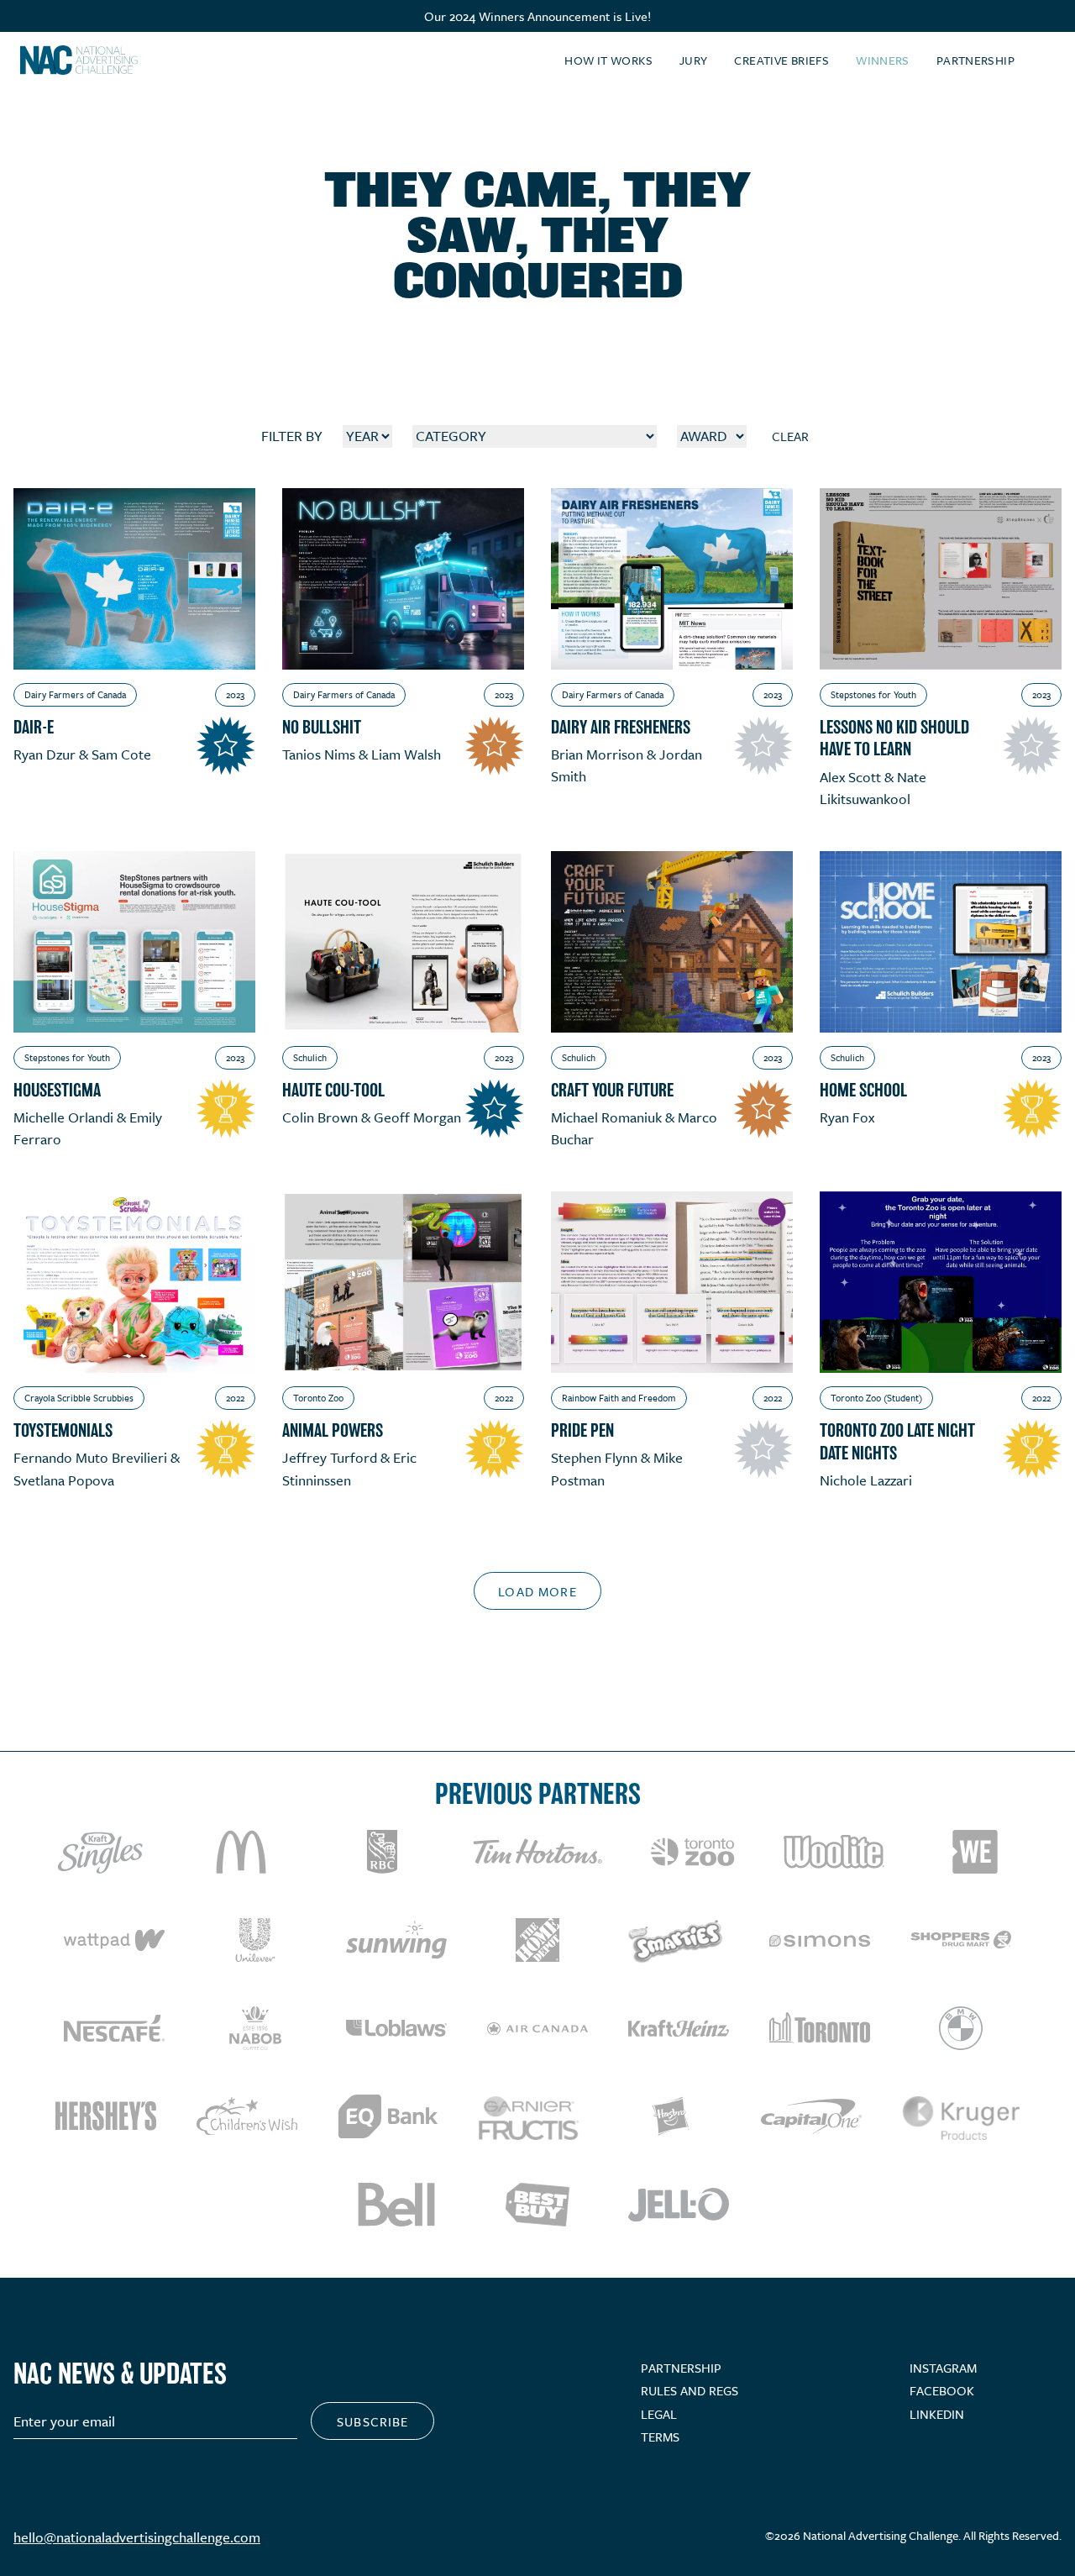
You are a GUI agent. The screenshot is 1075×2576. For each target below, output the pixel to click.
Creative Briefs (781, 60)
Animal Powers (333, 1430)
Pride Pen (582, 1430)
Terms (660, 2437)
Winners (883, 60)
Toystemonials (63, 1430)
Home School (863, 1090)
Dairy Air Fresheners (621, 727)
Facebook (942, 2390)
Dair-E (34, 727)
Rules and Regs (690, 2390)
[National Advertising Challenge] (79, 60)
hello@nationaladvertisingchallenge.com (137, 2537)
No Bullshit (322, 727)
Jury (694, 60)
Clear (790, 436)
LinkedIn (937, 2414)
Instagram (943, 2368)
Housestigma (57, 1090)
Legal (659, 2414)
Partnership (975, 60)
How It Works (608, 60)
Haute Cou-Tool (333, 1090)
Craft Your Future (612, 1090)
